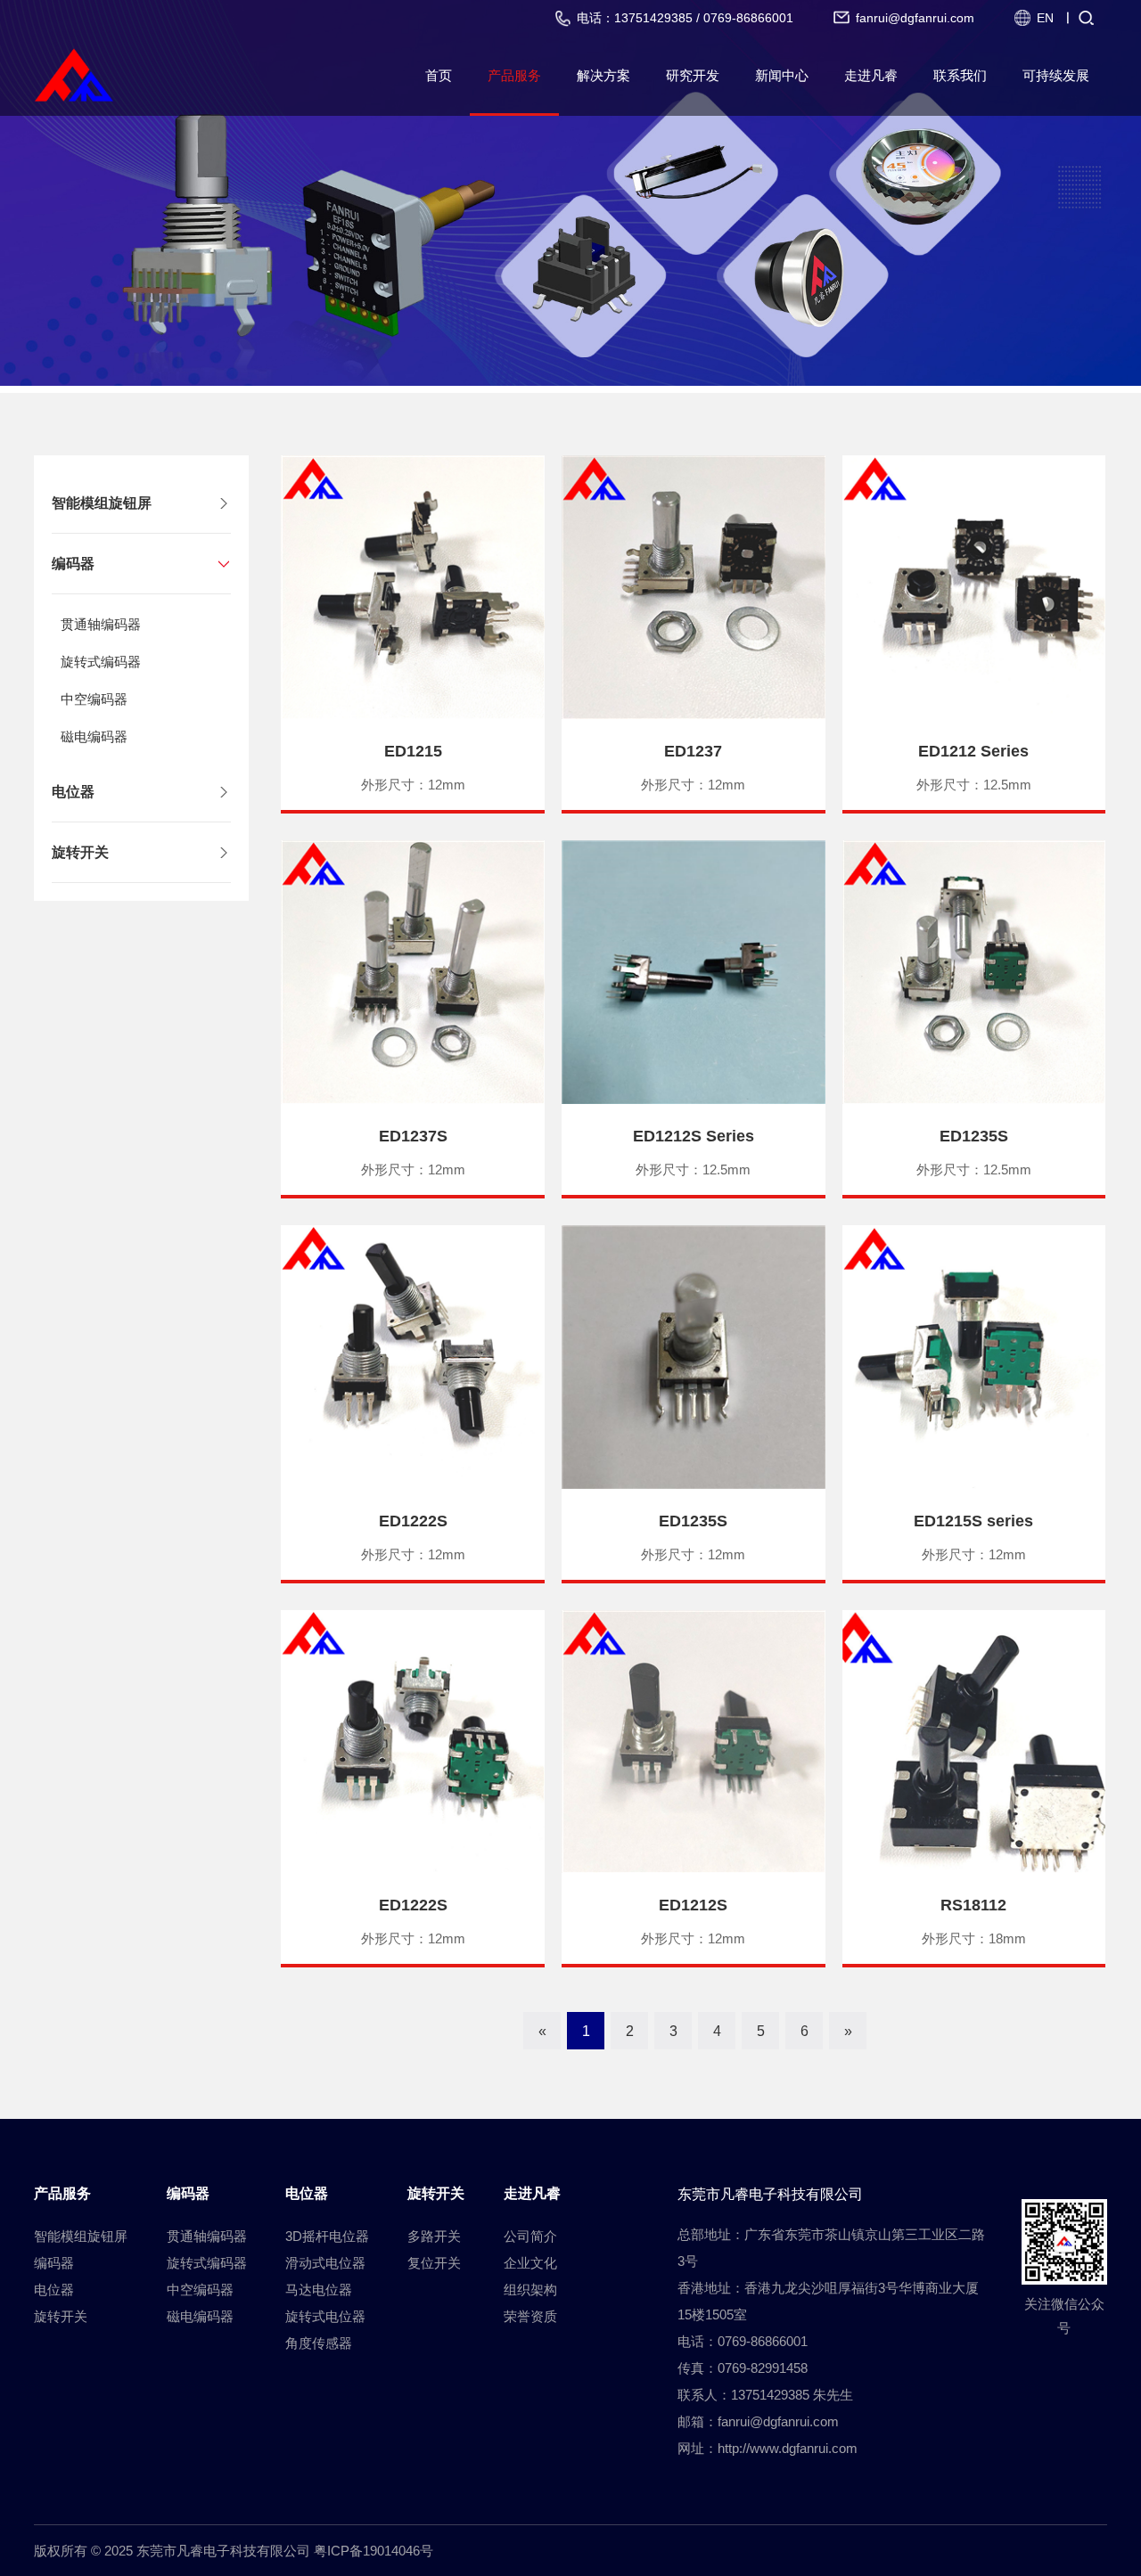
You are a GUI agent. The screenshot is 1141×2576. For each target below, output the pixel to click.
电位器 (73, 792)
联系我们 (960, 75)
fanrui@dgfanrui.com (778, 2421)
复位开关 (434, 2263)
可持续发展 (1056, 75)
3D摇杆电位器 (327, 2236)
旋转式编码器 (101, 662)
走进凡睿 (871, 75)
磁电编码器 (94, 736)
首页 (439, 75)
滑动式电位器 (325, 2263)
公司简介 (530, 2236)
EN (1045, 18)
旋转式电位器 (325, 2316)
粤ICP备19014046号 (373, 2551)
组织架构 (530, 2290)
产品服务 (514, 75)
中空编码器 (94, 699)
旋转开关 (80, 852)
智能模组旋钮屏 (102, 503)
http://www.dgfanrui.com (788, 2448)
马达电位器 (319, 2290)
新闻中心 (782, 75)
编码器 (73, 564)
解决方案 (603, 75)
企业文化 (530, 2263)
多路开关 (434, 2236)
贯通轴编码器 (101, 624)
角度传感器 (319, 2343)
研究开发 (693, 75)
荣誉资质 (530, 2316)
